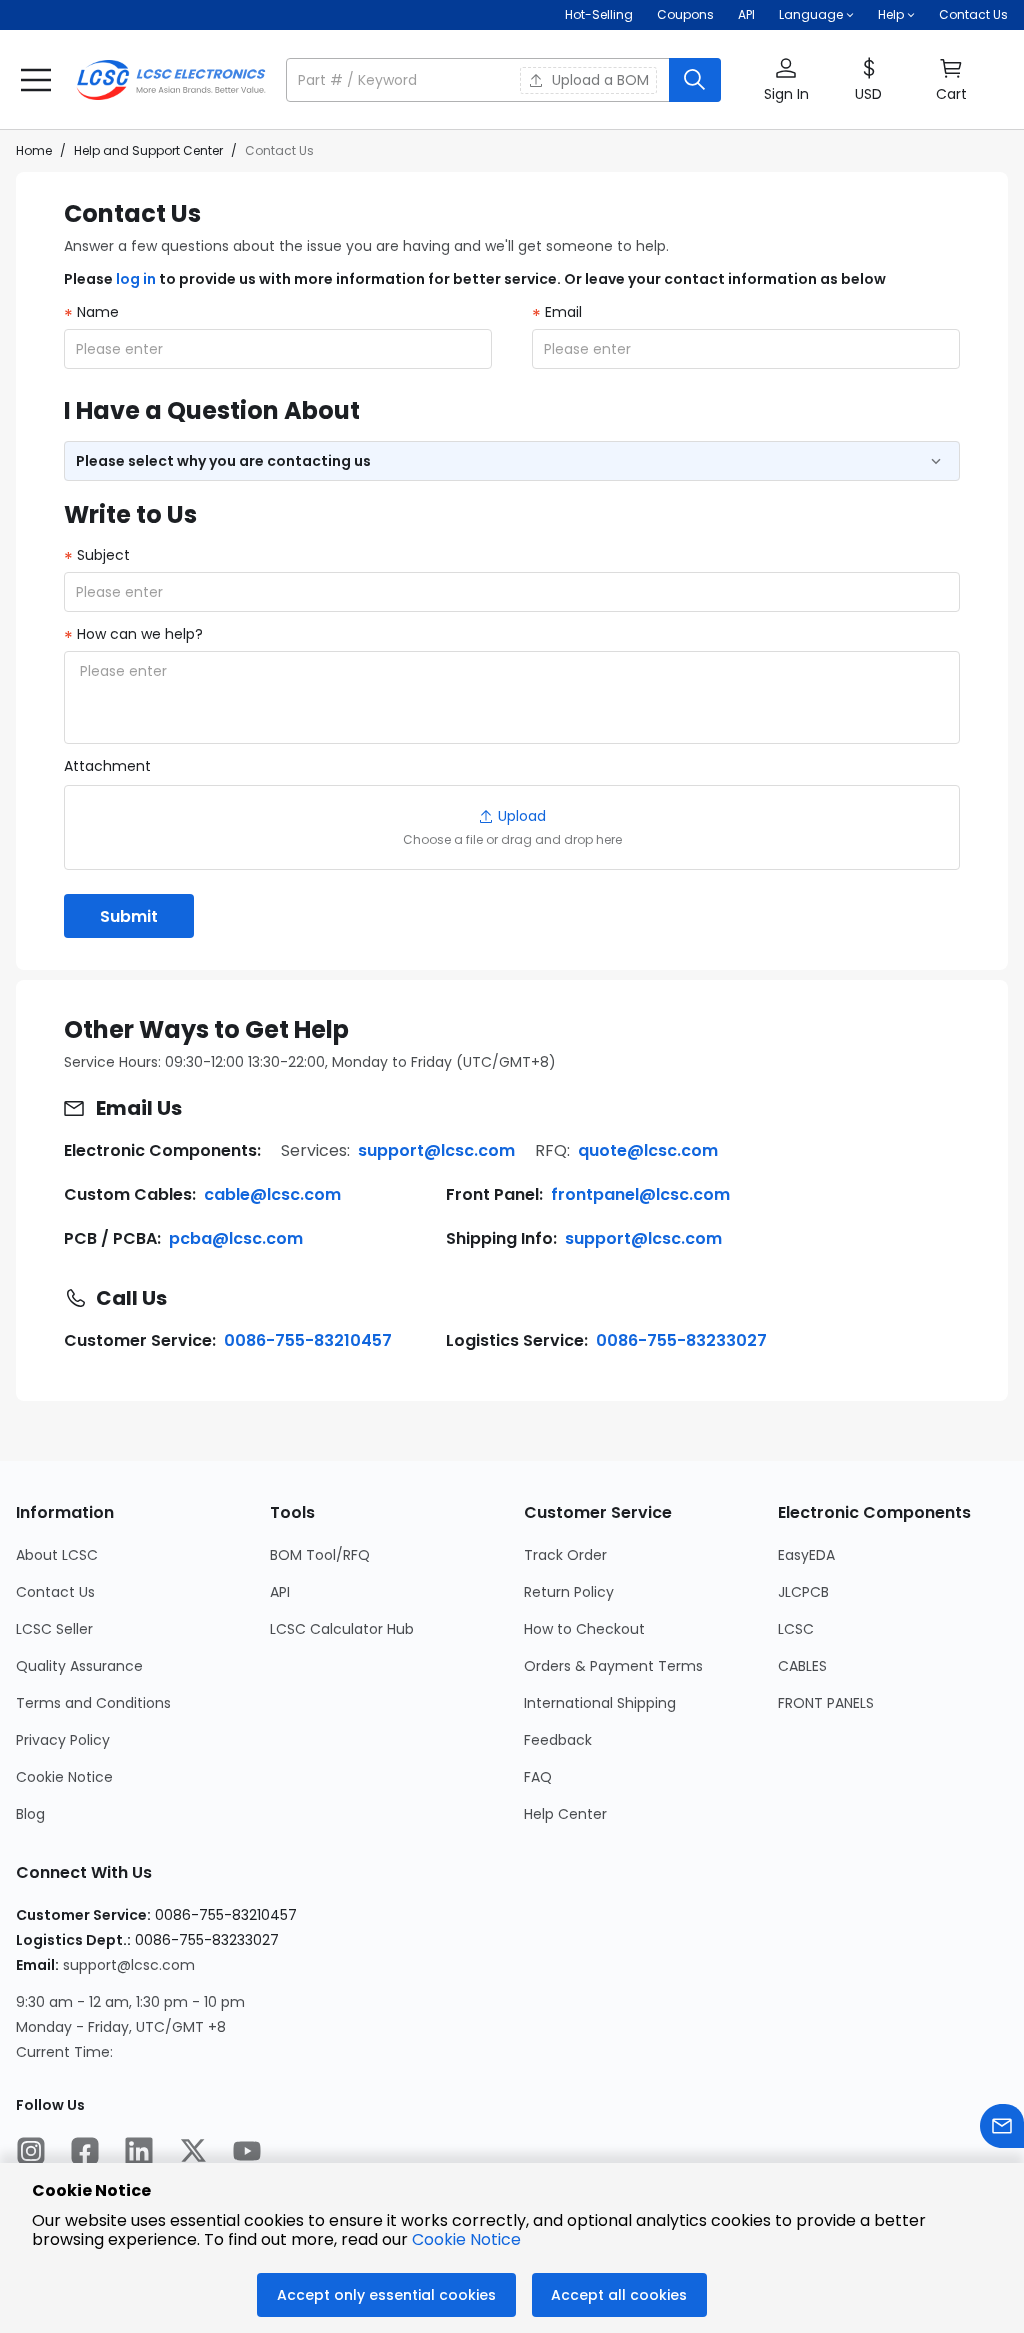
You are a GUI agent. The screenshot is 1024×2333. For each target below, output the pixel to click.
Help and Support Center (148, 150)
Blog (30, 1814)
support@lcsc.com (436, 1150)
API (746, 14)
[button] (503, 80)
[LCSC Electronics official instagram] (31, 2153)
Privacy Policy (63, 1740)
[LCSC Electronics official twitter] (193, 2153)
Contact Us (973, 14)
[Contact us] (1002, 2128)
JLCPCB (803, 1592)
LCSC (796, 1629)
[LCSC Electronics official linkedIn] (139, 2153)
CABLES (802, 1666)
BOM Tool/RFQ (320, 1555)
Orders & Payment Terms (613, 1666)
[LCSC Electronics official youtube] (247, 2153)
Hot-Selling (599, 14)
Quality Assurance (79, 1666)
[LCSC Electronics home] (171, 80)
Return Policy (569, 1592)
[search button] (695, 80)
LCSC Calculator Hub (342, 1629)
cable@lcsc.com (272, 1194)
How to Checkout (584, 1629)
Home (34, 150)
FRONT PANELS (826, 1703)
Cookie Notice (64, 1777)
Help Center (565, 1814)
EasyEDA (806, 1555)
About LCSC (57, 1555)
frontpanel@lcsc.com (640, 1194)
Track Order (565, 1555)
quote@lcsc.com (648, 1150)
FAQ (538, 1777)
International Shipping (600, 1703)
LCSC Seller (54, 1629)
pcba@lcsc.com (236, 1238)
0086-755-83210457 (308, 1340)
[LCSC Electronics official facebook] (85, 2153)
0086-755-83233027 (681, 1340)
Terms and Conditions (93, 1703)
